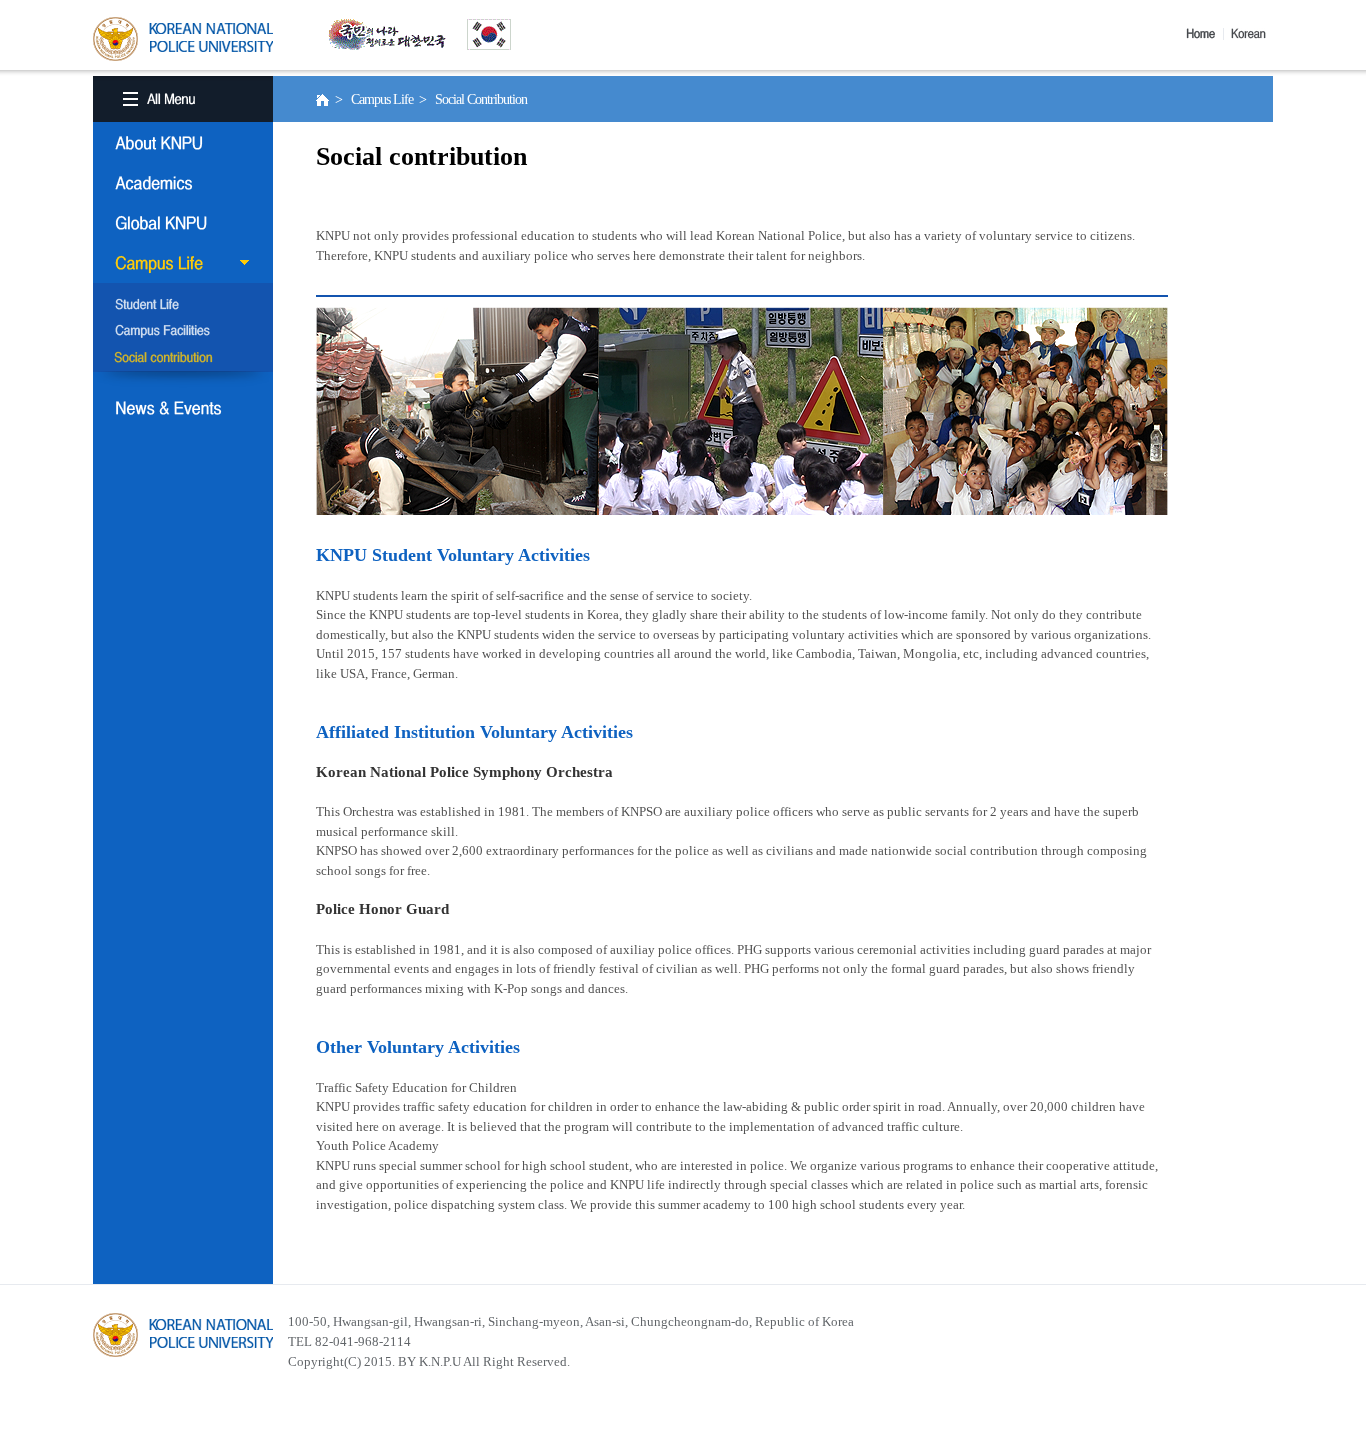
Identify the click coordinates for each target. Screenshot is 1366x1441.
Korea (1252, 34)
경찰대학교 (183, 1335)
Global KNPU (183, 223)
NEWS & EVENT (183, 408)
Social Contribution (183, 358)
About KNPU (183, 143)
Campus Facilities (183, 332)
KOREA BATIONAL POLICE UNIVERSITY (183, 39)
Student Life (183, 306)
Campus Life (183, 263)
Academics (183, 183)
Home (1205, 34)
